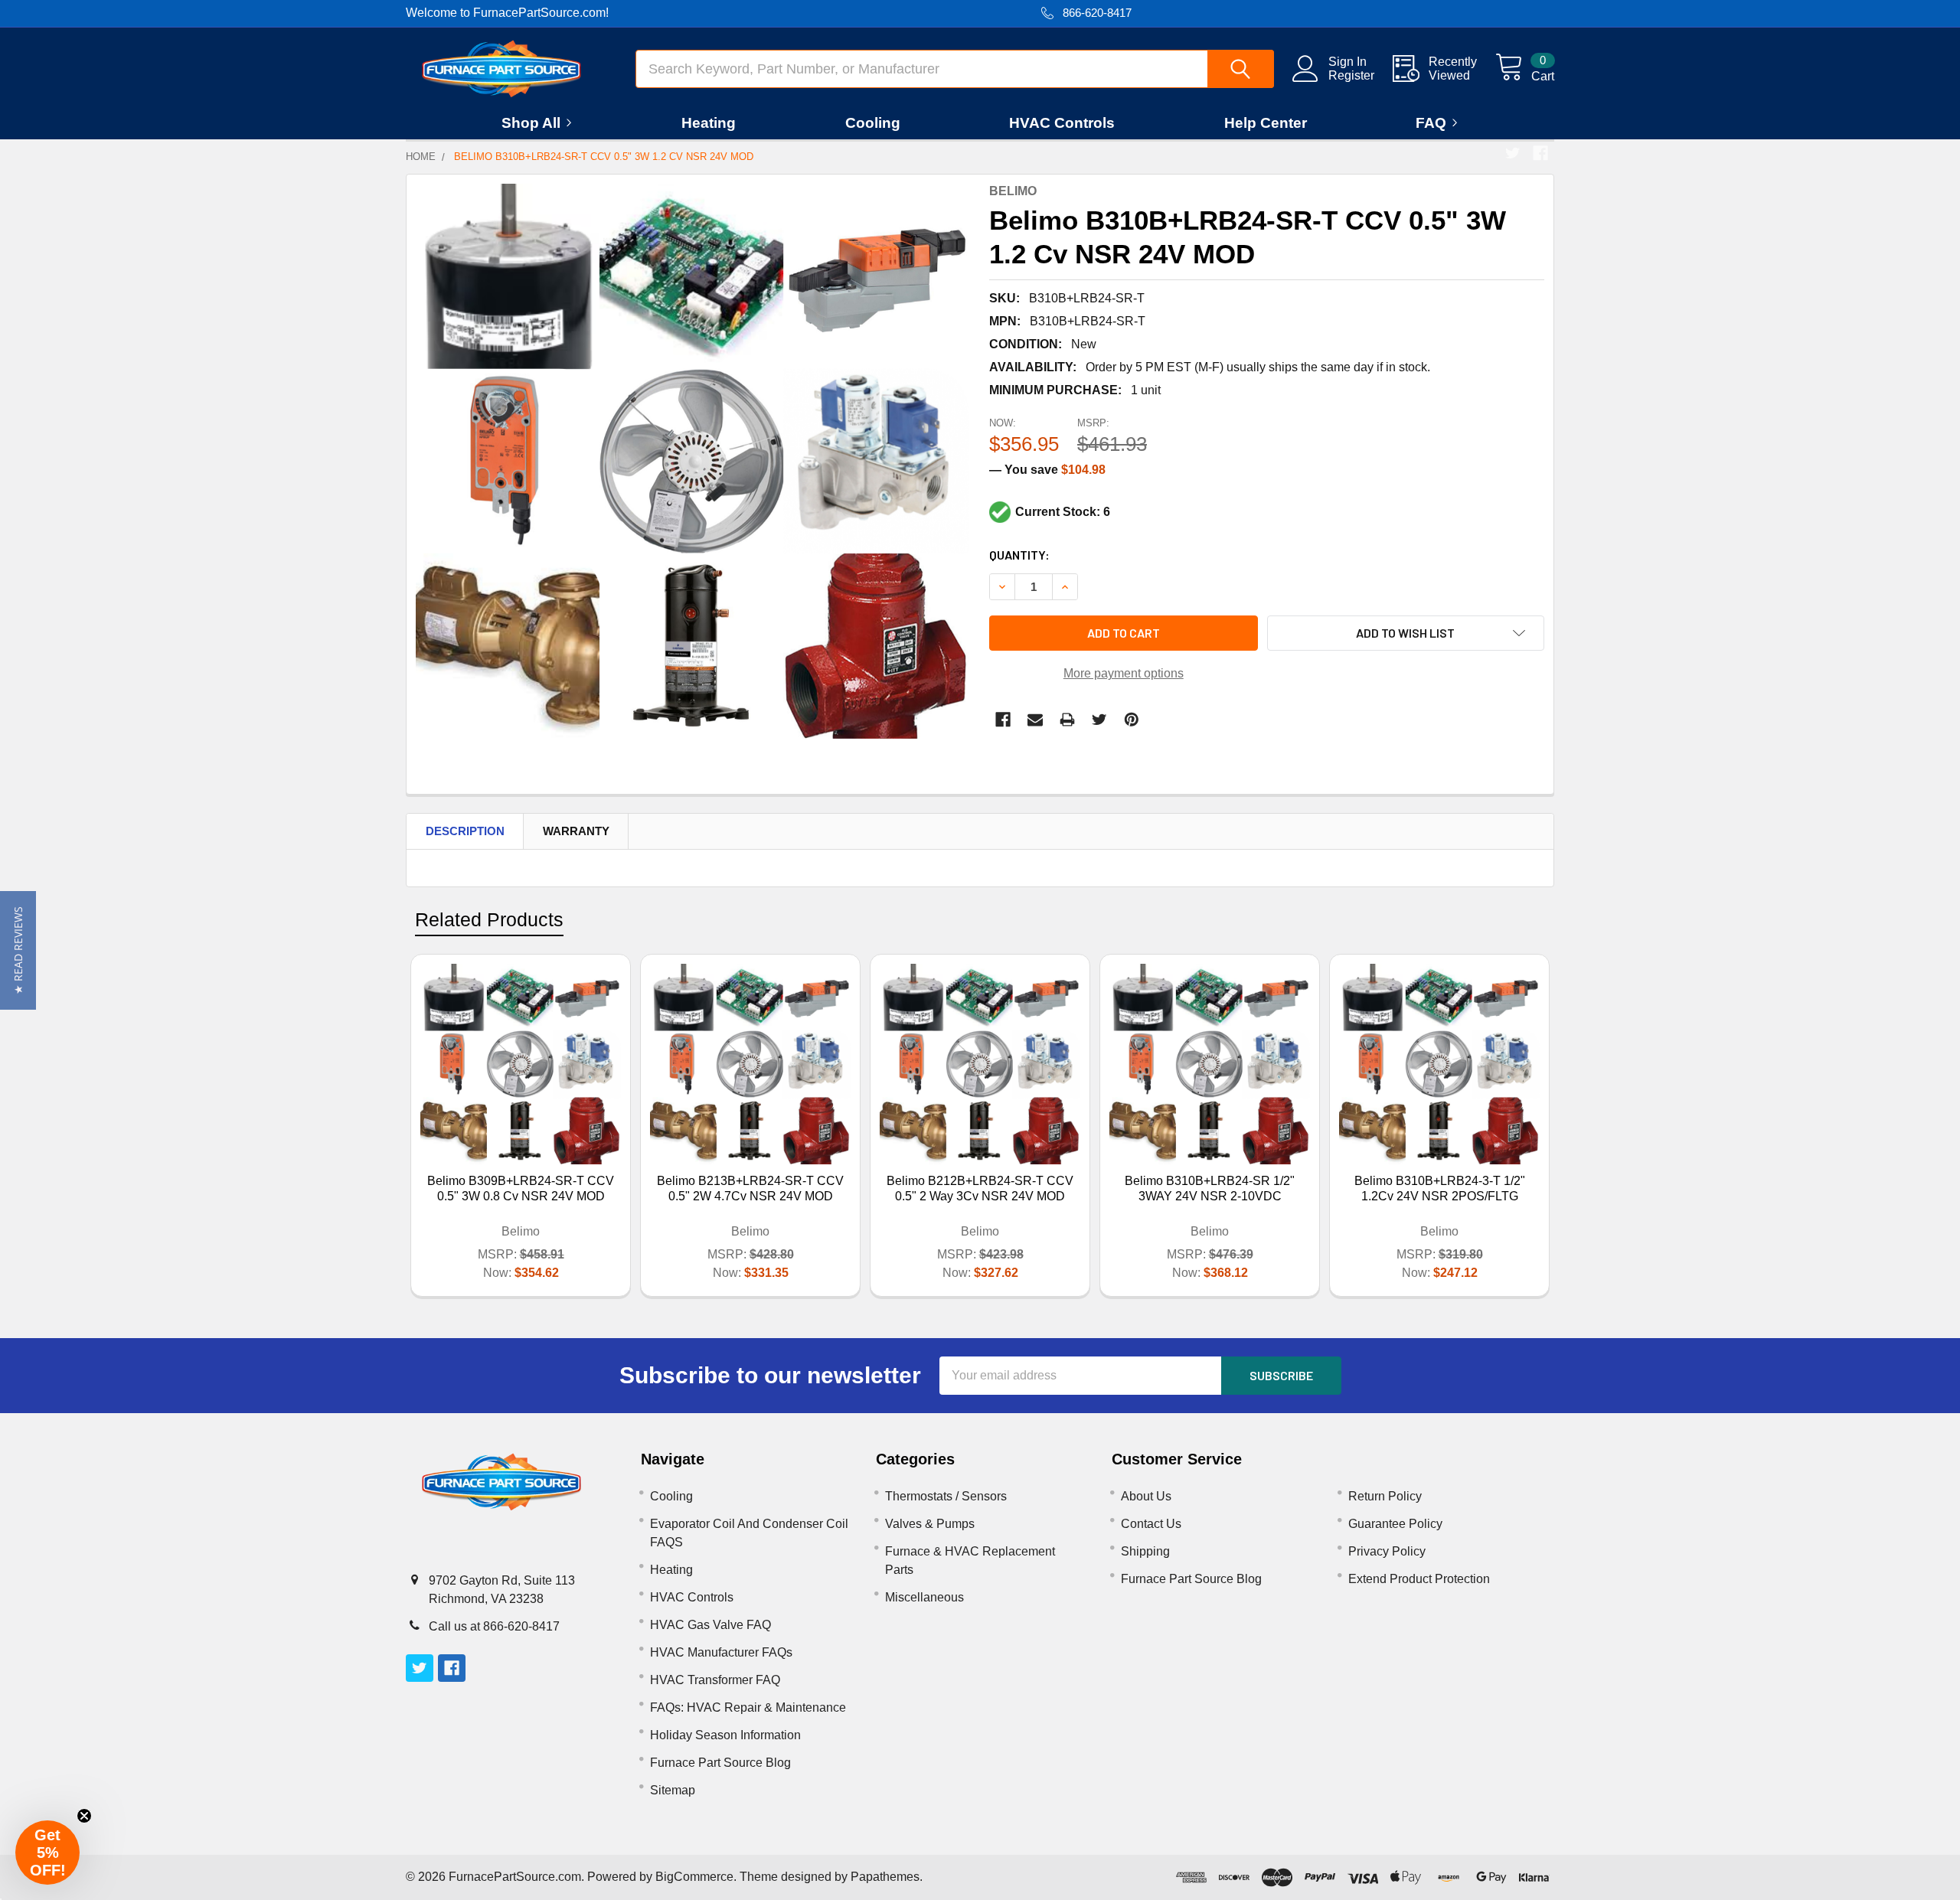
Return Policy (1385, 1496)
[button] (18, 950)
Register (1351, 75)
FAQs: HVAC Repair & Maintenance (748, 1707)
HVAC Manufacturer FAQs (721, 1652)
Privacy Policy (1387, 1551)
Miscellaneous (924, 1597)
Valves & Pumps (930, 1524)
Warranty (576, 831)
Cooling (873, 123)
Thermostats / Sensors (946, 1496)
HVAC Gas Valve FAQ (710, 1625)
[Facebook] (1540, 153)
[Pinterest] (1132, 720)
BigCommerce (694, 1877)
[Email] (1035, 720)
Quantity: (1019, 555)
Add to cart (1124, 633)
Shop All (531, 123)
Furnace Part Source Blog (720, 1763)
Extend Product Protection (1419, 1579)
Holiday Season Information (725, 1735)
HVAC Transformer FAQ (715, 1680)
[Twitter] (1513, 153)
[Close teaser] (84, 1816)
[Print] (1067, 720)
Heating (709, 123)
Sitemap (673, 1790)
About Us (1146, 1496)
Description (465, 831)
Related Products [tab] (489, 919)
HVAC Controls (1062, 123)
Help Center (1266, 123)
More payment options (1124, 673)
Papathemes (885, 1877)
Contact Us (1151, 1524)
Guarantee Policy (1395, 1524)
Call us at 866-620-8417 (494, 1626)
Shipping (1145, 1551)
